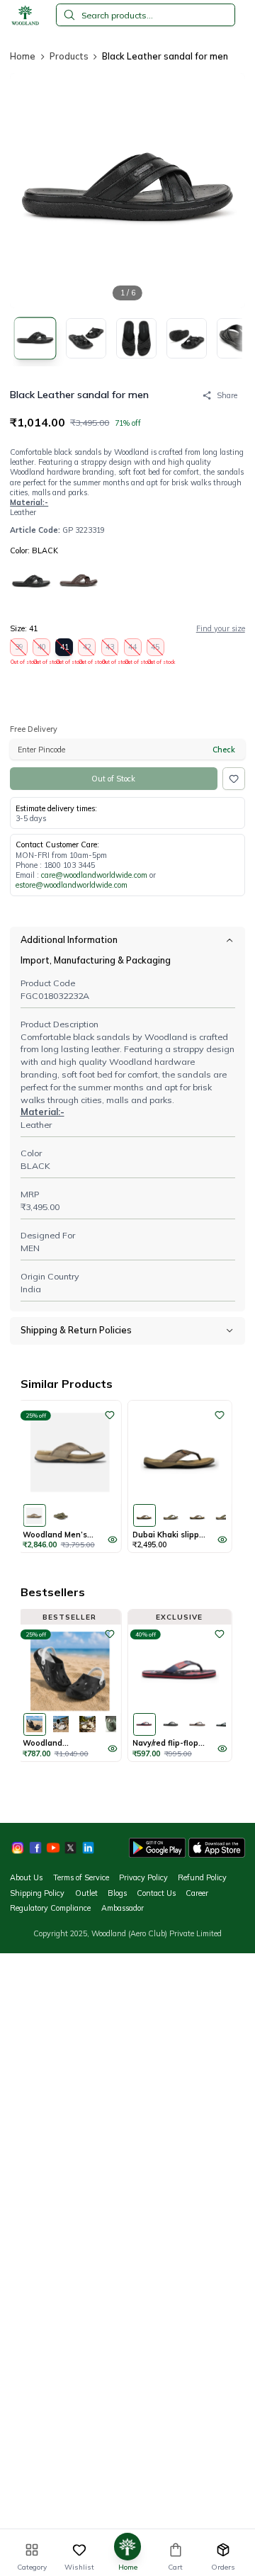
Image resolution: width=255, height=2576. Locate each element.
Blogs (117, 1893)
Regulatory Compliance (50, 1908)
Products (69, 56)
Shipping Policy (37, 1893)
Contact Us (156, 1893)
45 (156, 649)
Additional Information (69, 939)
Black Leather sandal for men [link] (165, 56)
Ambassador (123, 1908)
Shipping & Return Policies (76, 1330)
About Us (26, 1877)
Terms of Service (81, 1877)
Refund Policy (202, 1877)
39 (19, 649)
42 (87, 649)
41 (64, 649)
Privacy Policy (143, 1877)
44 (133, 649)
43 (110, 649)
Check (224, 750)
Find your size (221, 628)
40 (42, 649)
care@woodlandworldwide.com (94, 875)
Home (23, 56)
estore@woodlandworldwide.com (72, 885)
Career (197, 1893)
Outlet (86, 1893)
